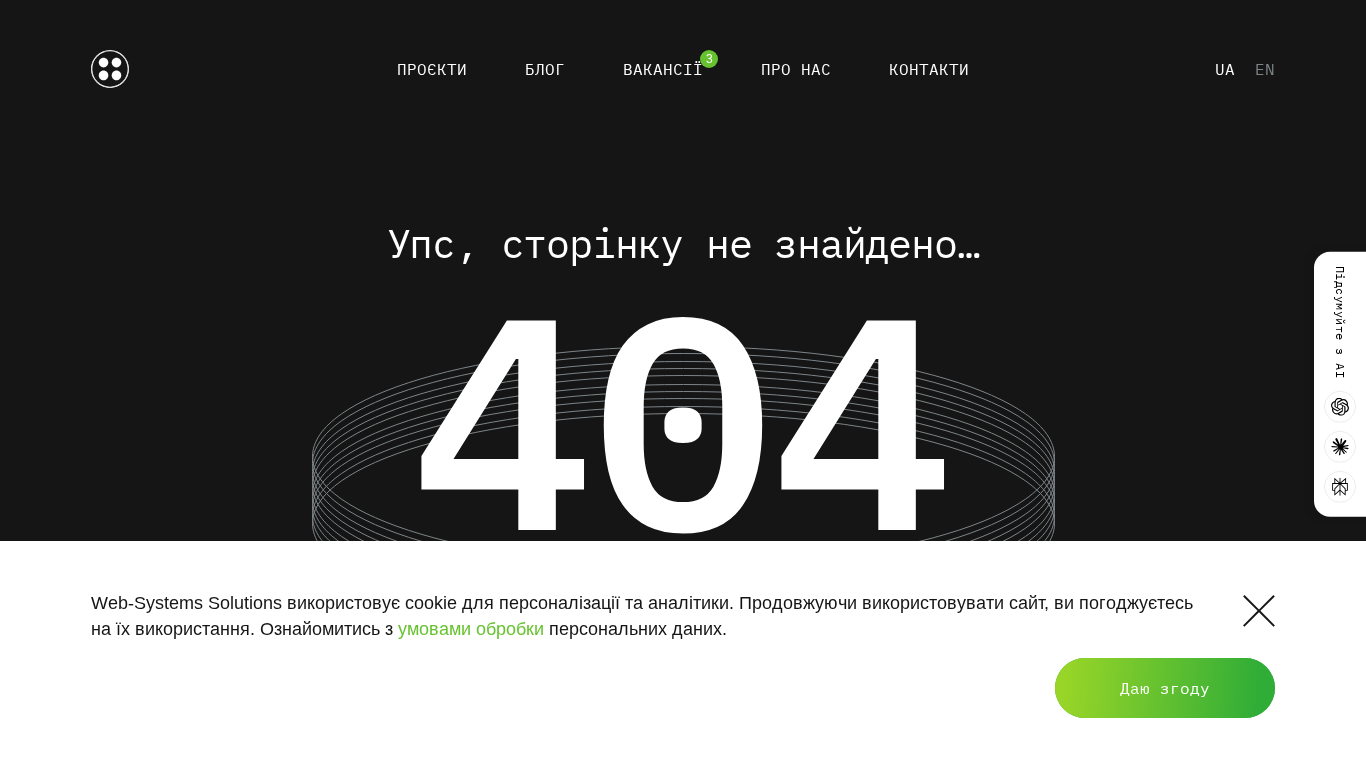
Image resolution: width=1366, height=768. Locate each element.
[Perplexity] (1340, 486)
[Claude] (1340, 446)
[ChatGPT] (1340, 406)
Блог (545, 69)
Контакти (929, 69)
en (1265, 69)
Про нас (796, 69)
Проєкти (432, 69)
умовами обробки (471, 629)
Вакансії (663, 69)
